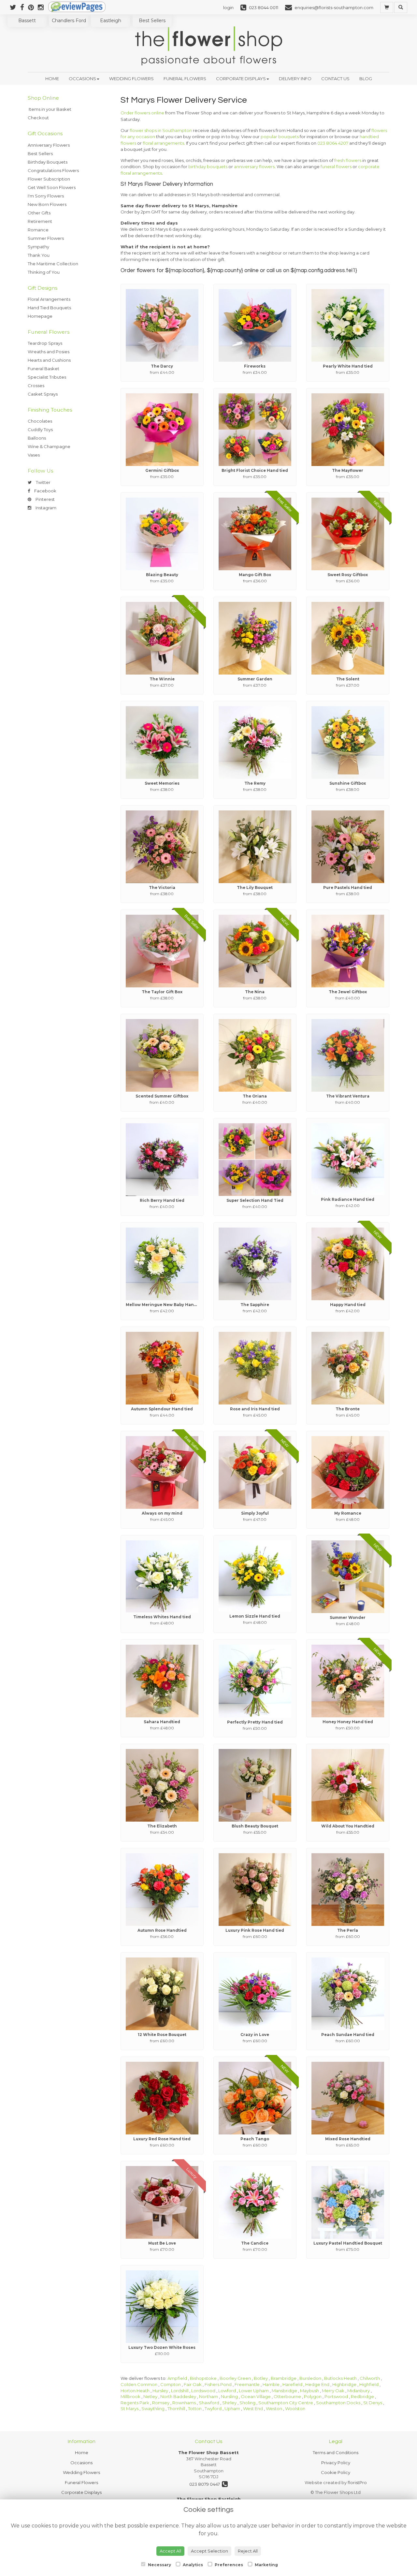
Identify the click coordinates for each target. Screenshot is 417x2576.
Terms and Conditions (336, 2452)
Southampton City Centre (286, 2403)
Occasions (82, 79)
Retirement (40, 221)
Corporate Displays (241, 79)
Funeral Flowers (185, 79)
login (228, 7)
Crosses (36, 386)
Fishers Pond (218, 2384)
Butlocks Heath (340, 2378)
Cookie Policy (336, 2472)
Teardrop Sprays (45, 343)
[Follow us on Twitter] (15, 7)
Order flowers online (142, 113)
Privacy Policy (336, 2463)
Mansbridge (284, 2391)
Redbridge (362, 2396)
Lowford (227, 2391)
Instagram (45, 508)
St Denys (373, 2403)
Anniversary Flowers (49, 145)
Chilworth (370, 2378)
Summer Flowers (46, 238)
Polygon (313, 2396)
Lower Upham (254, 2391)
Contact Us (335, 79)
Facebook (45, 491)
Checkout (38, 118)
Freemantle (247, 2384)
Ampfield (177, 2378)
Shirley (229, 2403)
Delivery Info (295, 79)
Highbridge (344, 2384)
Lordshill (180, 2391)
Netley (150, 2396)
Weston (274, 2409)
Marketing (266, 2565)
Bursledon (310, 2378)
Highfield (369, 2384)
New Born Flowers (47, 204)
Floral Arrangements (49, 299)
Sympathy (38, 247)
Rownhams (184, 2403)
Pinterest (45, 499)
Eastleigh (111, 21)
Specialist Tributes (47, 377)
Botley (261, 2378)
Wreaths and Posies (49, 352)
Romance (38, 230)
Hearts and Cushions (49, 360)
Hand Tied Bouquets (49, 308)
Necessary (159, 2565)
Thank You (39, 255)
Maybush (309, 2391)
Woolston (295, 2409)
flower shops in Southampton (161, 130)
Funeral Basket (43, 369)
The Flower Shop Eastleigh (209, 2499)
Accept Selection (209, 2551)
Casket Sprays (43, 394)
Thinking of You (44, 272)
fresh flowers (348, 160)
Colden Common (139, 2384)
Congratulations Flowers (53, 170)
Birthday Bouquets (48, 162)
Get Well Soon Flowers (52, 187)
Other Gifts (39, 213)
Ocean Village (256, 2396)
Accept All (170, 2551)
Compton (171, 2384)
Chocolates (40, 421)
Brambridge (284, 2378)
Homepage (40, 316)
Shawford (209, 2403)
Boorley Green (235, 2378)
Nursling (229, 2396)
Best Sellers (152, 21)
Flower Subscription (49, 179)
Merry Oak (333, 2391)
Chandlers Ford (69, 21)
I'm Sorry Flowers (46, 196)
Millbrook (130, 2396)
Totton (195, 2409)
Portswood (336, 2396)
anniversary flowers (254, 167)
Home (52, 79)
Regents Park (135, 2403)
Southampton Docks (338, 2403)
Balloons (37, 438)
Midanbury (359, 2391)
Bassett (27, 21)
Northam (208, 2396)
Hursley (160, 2391)
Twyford (213, 2409)
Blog (366, 79)
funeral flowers (336, 167)
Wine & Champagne (49, 446)
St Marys (129, 2409)
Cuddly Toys (40, 429)
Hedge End (317, 2384)
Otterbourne (287, 2396)
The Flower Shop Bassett (208, 2452)
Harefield (292, 2384)
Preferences (228, 2565)
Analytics (192, 2565)
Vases (34, 455)
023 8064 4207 (333, 143)
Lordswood (203, 2391)
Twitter (43, 482)
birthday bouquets (208, 167)
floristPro (357, 2482)
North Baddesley (178, 2396)
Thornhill (176, 2409)
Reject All (248, 2551)
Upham (232, 2409)
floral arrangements (163, 143)
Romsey (161, 2403)
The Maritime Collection (53, 264)
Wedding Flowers (131, 79)
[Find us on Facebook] (24, 7)
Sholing (247, 2403)
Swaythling (153, 2409)
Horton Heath (135, 2391)
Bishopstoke (203, 2378)
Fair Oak (193, 2384)
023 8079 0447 (206, 2484)
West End (253, 2409)
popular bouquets (280, 137)
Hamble (271, 2384)
